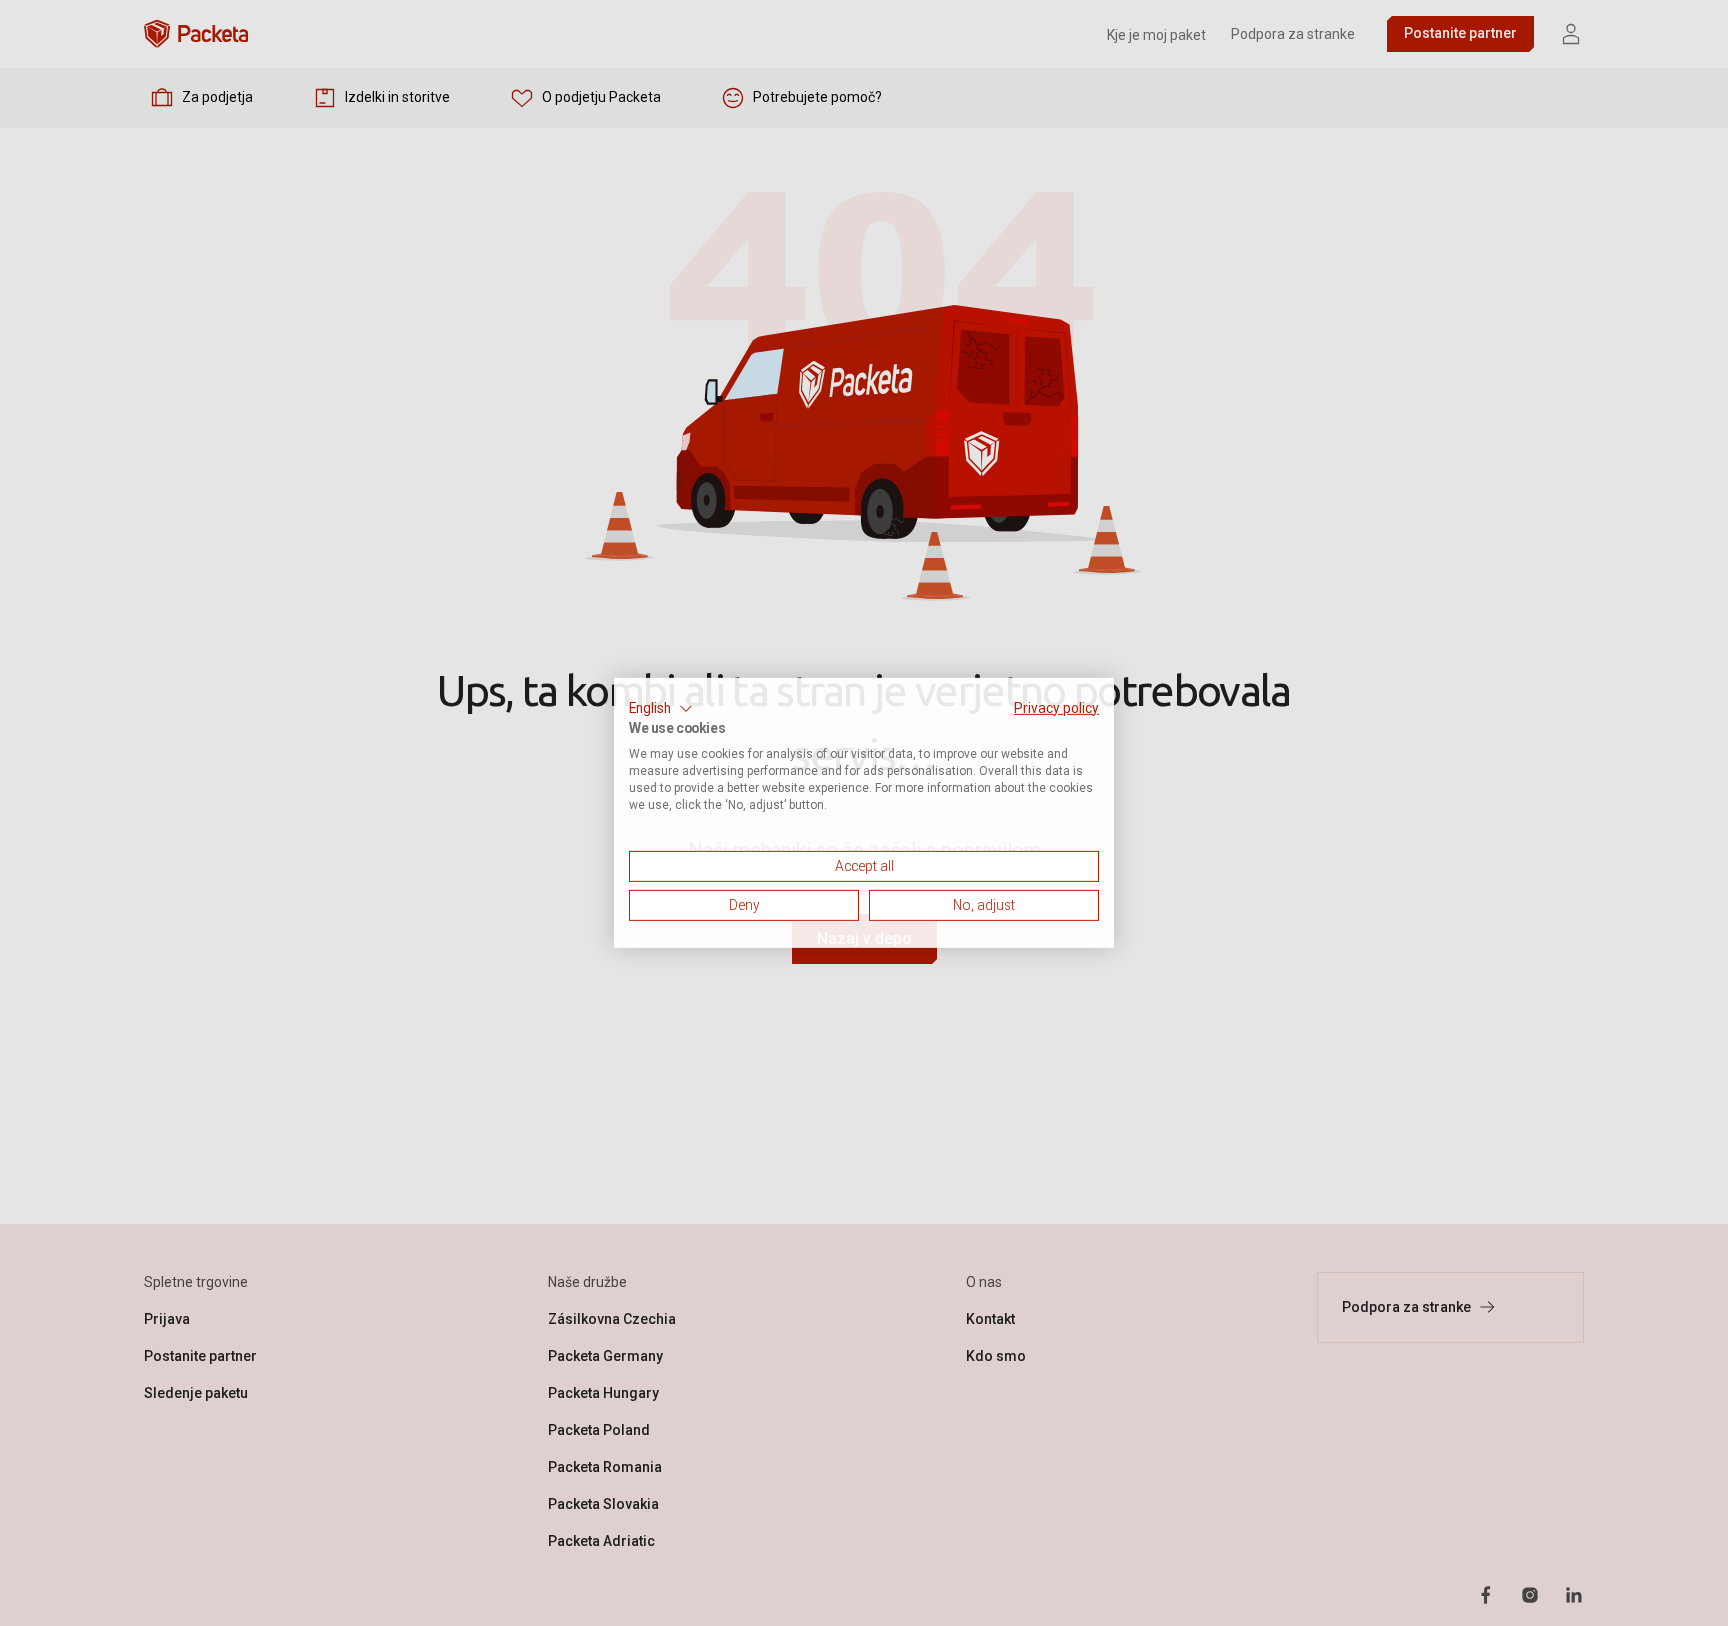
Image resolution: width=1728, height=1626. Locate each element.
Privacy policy (1056, 708)
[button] (661, 709)
